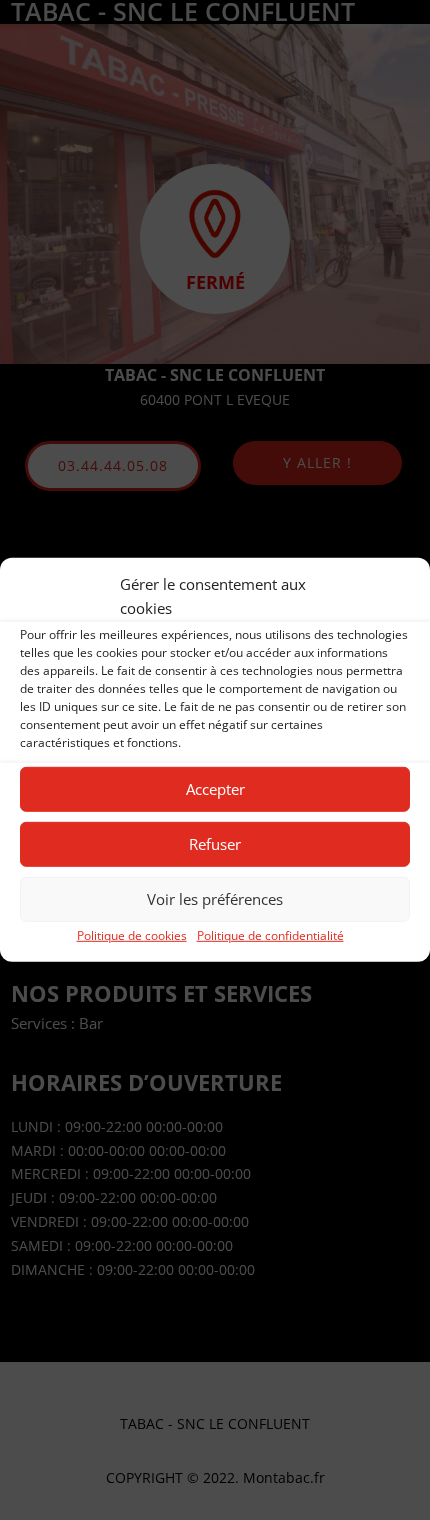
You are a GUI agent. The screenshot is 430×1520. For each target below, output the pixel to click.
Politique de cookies (132, 934)
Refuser (215, 844)
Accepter (215, 789)
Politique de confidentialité (270, 934)
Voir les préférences (215, 899)
